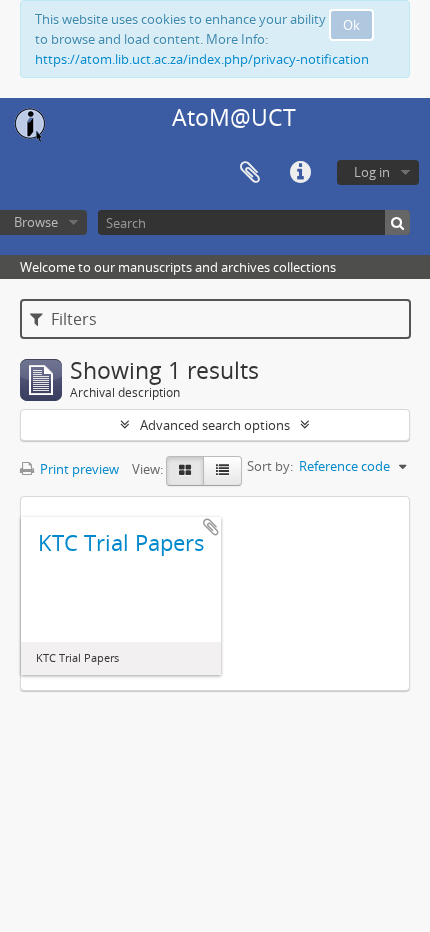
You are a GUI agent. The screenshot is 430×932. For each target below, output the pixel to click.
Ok (351, 25)
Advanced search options (215, 425)
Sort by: (270, 466)
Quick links (300, 173)
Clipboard (250, 173)
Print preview (78, 469)
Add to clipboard (211, 527)
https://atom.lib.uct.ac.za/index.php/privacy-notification (202, 59)
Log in (372, 172)
